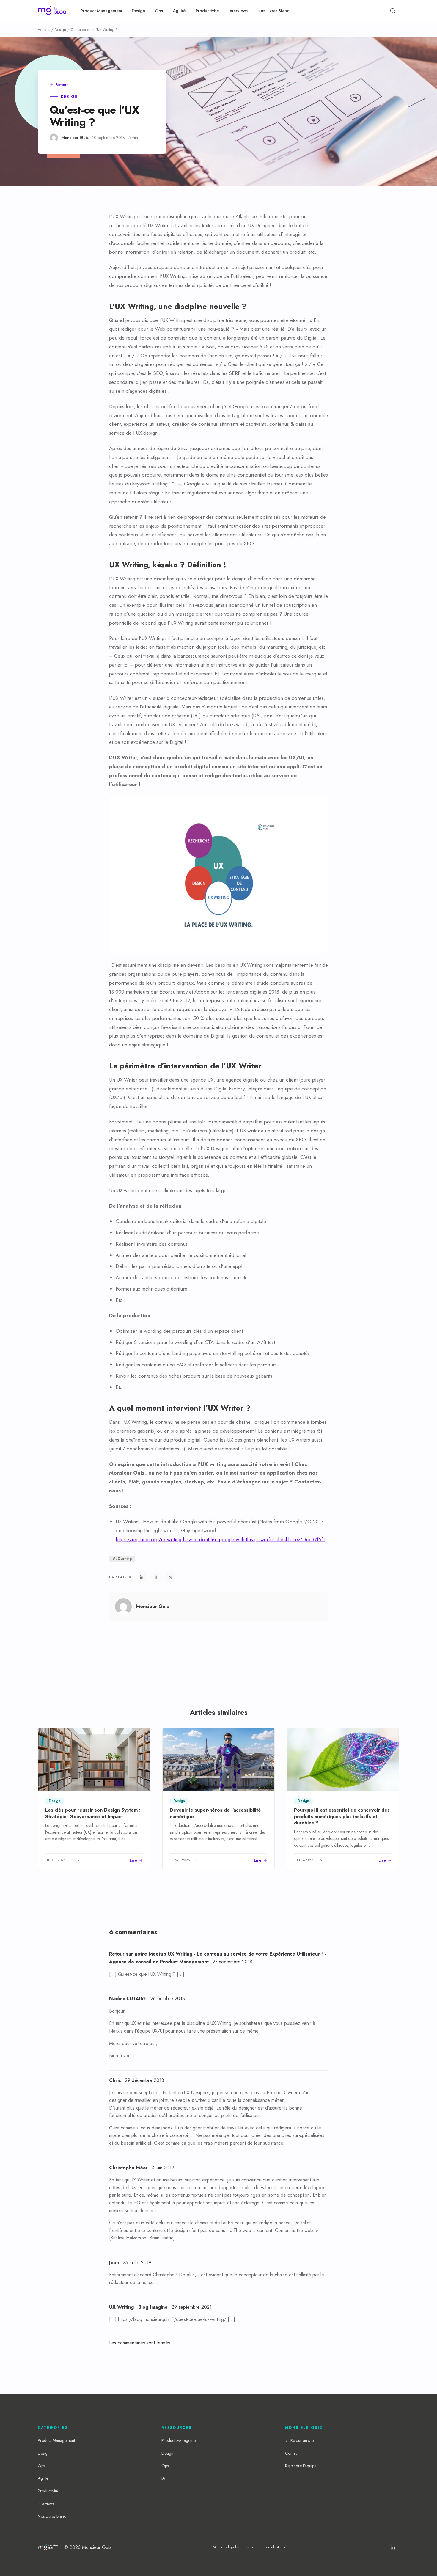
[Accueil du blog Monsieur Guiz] (52, 11)
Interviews (238, 11)
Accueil (44, 30)
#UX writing (122, 1559)
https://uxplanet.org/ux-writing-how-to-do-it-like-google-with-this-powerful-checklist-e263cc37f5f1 (220, 1539)
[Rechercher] (393, 11)
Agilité (179, 11)
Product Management (101, 11)
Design (138, 11)
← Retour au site (299, 2440)
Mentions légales (226, 2547)
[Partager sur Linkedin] (142, 1577)
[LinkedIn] (393, 2547)
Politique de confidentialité (266, 2547)
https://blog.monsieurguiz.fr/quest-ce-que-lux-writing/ (172, 2319)
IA (163, 2478)
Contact (292, 2453)
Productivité (207, 11)
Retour (62, 85)
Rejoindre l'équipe (301, 2466)
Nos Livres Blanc (273, 11)
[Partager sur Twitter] (170, 1577)
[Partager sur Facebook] (156, 1577)
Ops (159, 11)
